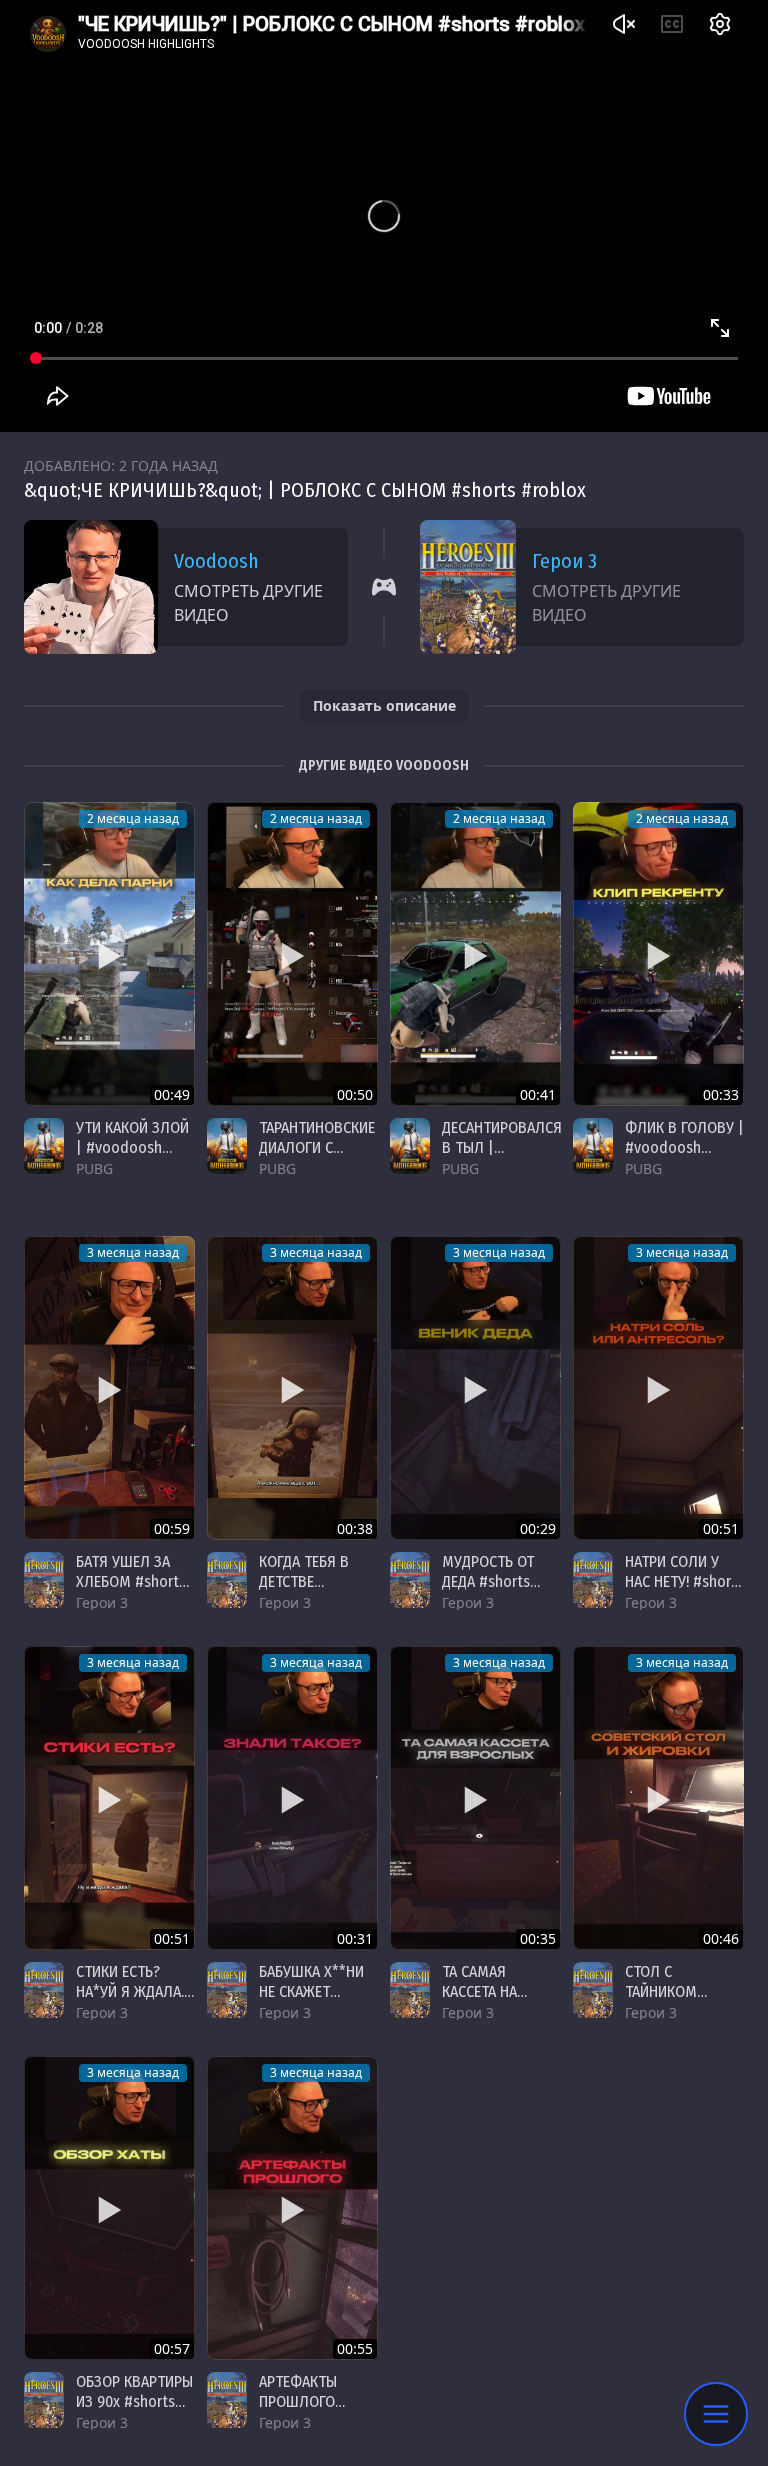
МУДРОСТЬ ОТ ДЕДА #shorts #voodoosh (488, 1581)
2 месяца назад (133, 818)
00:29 (538, 1528)
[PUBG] (44, 1146)
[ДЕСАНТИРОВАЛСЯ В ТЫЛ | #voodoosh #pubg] (475, 954)
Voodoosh (216, 561)
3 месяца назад (133, 1252)
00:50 (355, 1094)
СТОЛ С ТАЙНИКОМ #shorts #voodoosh (663, 2001)
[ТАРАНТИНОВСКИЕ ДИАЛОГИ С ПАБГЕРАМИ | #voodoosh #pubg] (292, 954)
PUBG (94, 1168)
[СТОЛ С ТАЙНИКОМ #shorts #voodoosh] (658, 1798)
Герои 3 (564, 561)
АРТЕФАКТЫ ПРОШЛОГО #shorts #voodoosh (298, 2411)
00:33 (721, 1094)
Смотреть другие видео (248, 603)
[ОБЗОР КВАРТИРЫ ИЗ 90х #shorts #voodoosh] (109, 2208)
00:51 (721, 1528)
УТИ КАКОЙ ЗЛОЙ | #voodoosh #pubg (132, 1147)
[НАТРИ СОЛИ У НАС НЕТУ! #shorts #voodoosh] (658, 1388)
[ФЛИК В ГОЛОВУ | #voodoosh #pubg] (658, 954)
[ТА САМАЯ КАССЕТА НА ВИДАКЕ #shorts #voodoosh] (475, 1798)
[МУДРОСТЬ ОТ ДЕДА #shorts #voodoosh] (475, 1388)
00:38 (355, 1528)
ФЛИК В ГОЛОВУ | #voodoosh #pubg (684, 1147)
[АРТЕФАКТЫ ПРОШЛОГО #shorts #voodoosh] (292, 2208)
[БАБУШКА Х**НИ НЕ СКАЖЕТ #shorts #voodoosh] (292, 1798)
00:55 (355, 2348)
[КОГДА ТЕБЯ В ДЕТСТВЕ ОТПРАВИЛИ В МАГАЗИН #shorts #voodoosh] (292, 1388)
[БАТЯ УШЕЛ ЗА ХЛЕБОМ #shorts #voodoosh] (109, 1388)
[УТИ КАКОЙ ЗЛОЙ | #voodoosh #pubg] (109, 954)
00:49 (172, 1094)
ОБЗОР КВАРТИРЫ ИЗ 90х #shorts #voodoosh (134, 2401)
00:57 (172, 2348)
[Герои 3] (44, 1580)
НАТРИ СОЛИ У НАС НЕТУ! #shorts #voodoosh (684, 1581)
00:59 (172, 1528)
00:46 (721, 1938)
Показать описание (384, 705)
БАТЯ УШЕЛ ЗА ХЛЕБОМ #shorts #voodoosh (131, 1581)
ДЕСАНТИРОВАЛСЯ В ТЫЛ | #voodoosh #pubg (502, 1157)
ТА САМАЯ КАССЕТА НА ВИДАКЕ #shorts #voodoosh (494, 2001)
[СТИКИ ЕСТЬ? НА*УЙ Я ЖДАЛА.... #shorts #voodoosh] (109, 1798)
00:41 (538, 1094)
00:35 (538, 1938)
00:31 (355, 1938)
